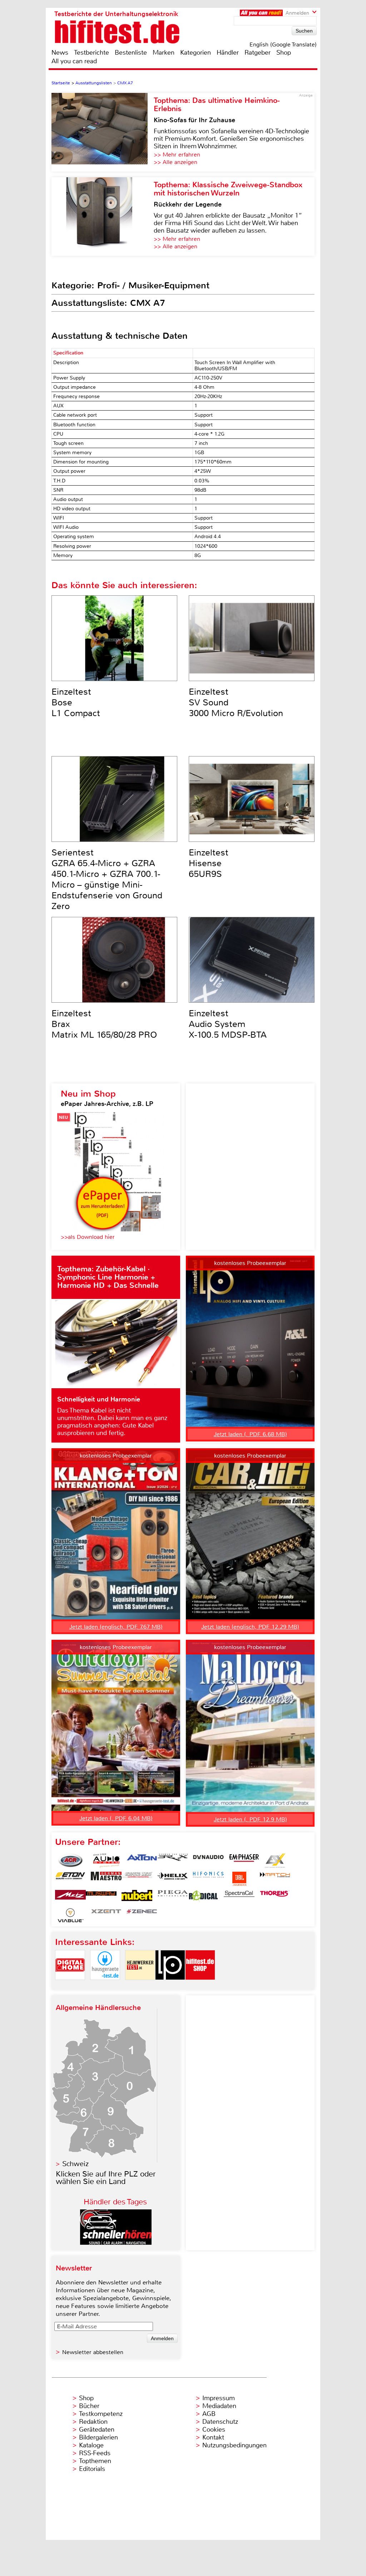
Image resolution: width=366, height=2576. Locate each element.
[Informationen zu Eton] (70, 1879)
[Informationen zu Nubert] (137, 1897)
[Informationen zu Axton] (142, 1861)
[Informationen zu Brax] (173, 1861)
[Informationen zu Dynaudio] (208, 1861)
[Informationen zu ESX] (275, 1861)
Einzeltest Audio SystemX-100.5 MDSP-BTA (228, 1024)
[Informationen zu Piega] (173, 1897)
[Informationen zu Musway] (101, 1897)
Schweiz (75, 2164)
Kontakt (213, 2437)
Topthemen (95, 2461)
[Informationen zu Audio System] (106, 1861)
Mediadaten (219, 2406)
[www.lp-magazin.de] (170, 1986)
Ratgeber (258, 53)
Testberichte (91, 53)
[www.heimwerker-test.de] (140, 1986)
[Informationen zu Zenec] (142, 1915)
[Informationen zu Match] (275, 1879)
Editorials (92, 2469)
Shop (284, 53)
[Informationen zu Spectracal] (239, 1897)
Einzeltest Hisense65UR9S (209, 863)
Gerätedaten (97, 2429)
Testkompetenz (101, 2414)
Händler (228, 53)
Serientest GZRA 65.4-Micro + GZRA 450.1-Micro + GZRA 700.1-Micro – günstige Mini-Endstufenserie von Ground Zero (107, 879)
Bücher (89, 2406)
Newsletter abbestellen (93, 2352)
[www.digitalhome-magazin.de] (70, 1986)
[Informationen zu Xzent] (106, 1915)
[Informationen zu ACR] (70, 1861)
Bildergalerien (98, 2437)
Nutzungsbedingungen (234, 2445)
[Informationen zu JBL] (239, 1879)
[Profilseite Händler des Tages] (116, 2243)
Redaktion (93, 2422)
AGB (209, 2414)
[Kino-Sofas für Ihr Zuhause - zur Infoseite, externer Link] (103, 132)
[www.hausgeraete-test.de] (105, 1986)
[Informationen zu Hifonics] (208, 1879)
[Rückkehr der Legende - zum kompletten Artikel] (103, 217)
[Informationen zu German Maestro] (106, 1879)
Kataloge (91, 2445)
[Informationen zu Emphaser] (244, 1861)
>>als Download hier (88, 1237)
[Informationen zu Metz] (70, 1897)
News (60, 53)
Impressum (219, 2398)
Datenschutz (220, 2422)
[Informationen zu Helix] (173, 1879)
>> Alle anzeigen (175, 162)
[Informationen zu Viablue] (70, 1915)
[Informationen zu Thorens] (275, 1897)
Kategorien (196, 53)
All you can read (74, 61)
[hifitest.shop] (200, 1986)
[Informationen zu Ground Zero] (137, 1879)
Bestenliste (131, 53)
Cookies (214, 2429)
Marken (164, 53)
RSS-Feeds (95, 2453)
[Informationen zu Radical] (203, 1897)
